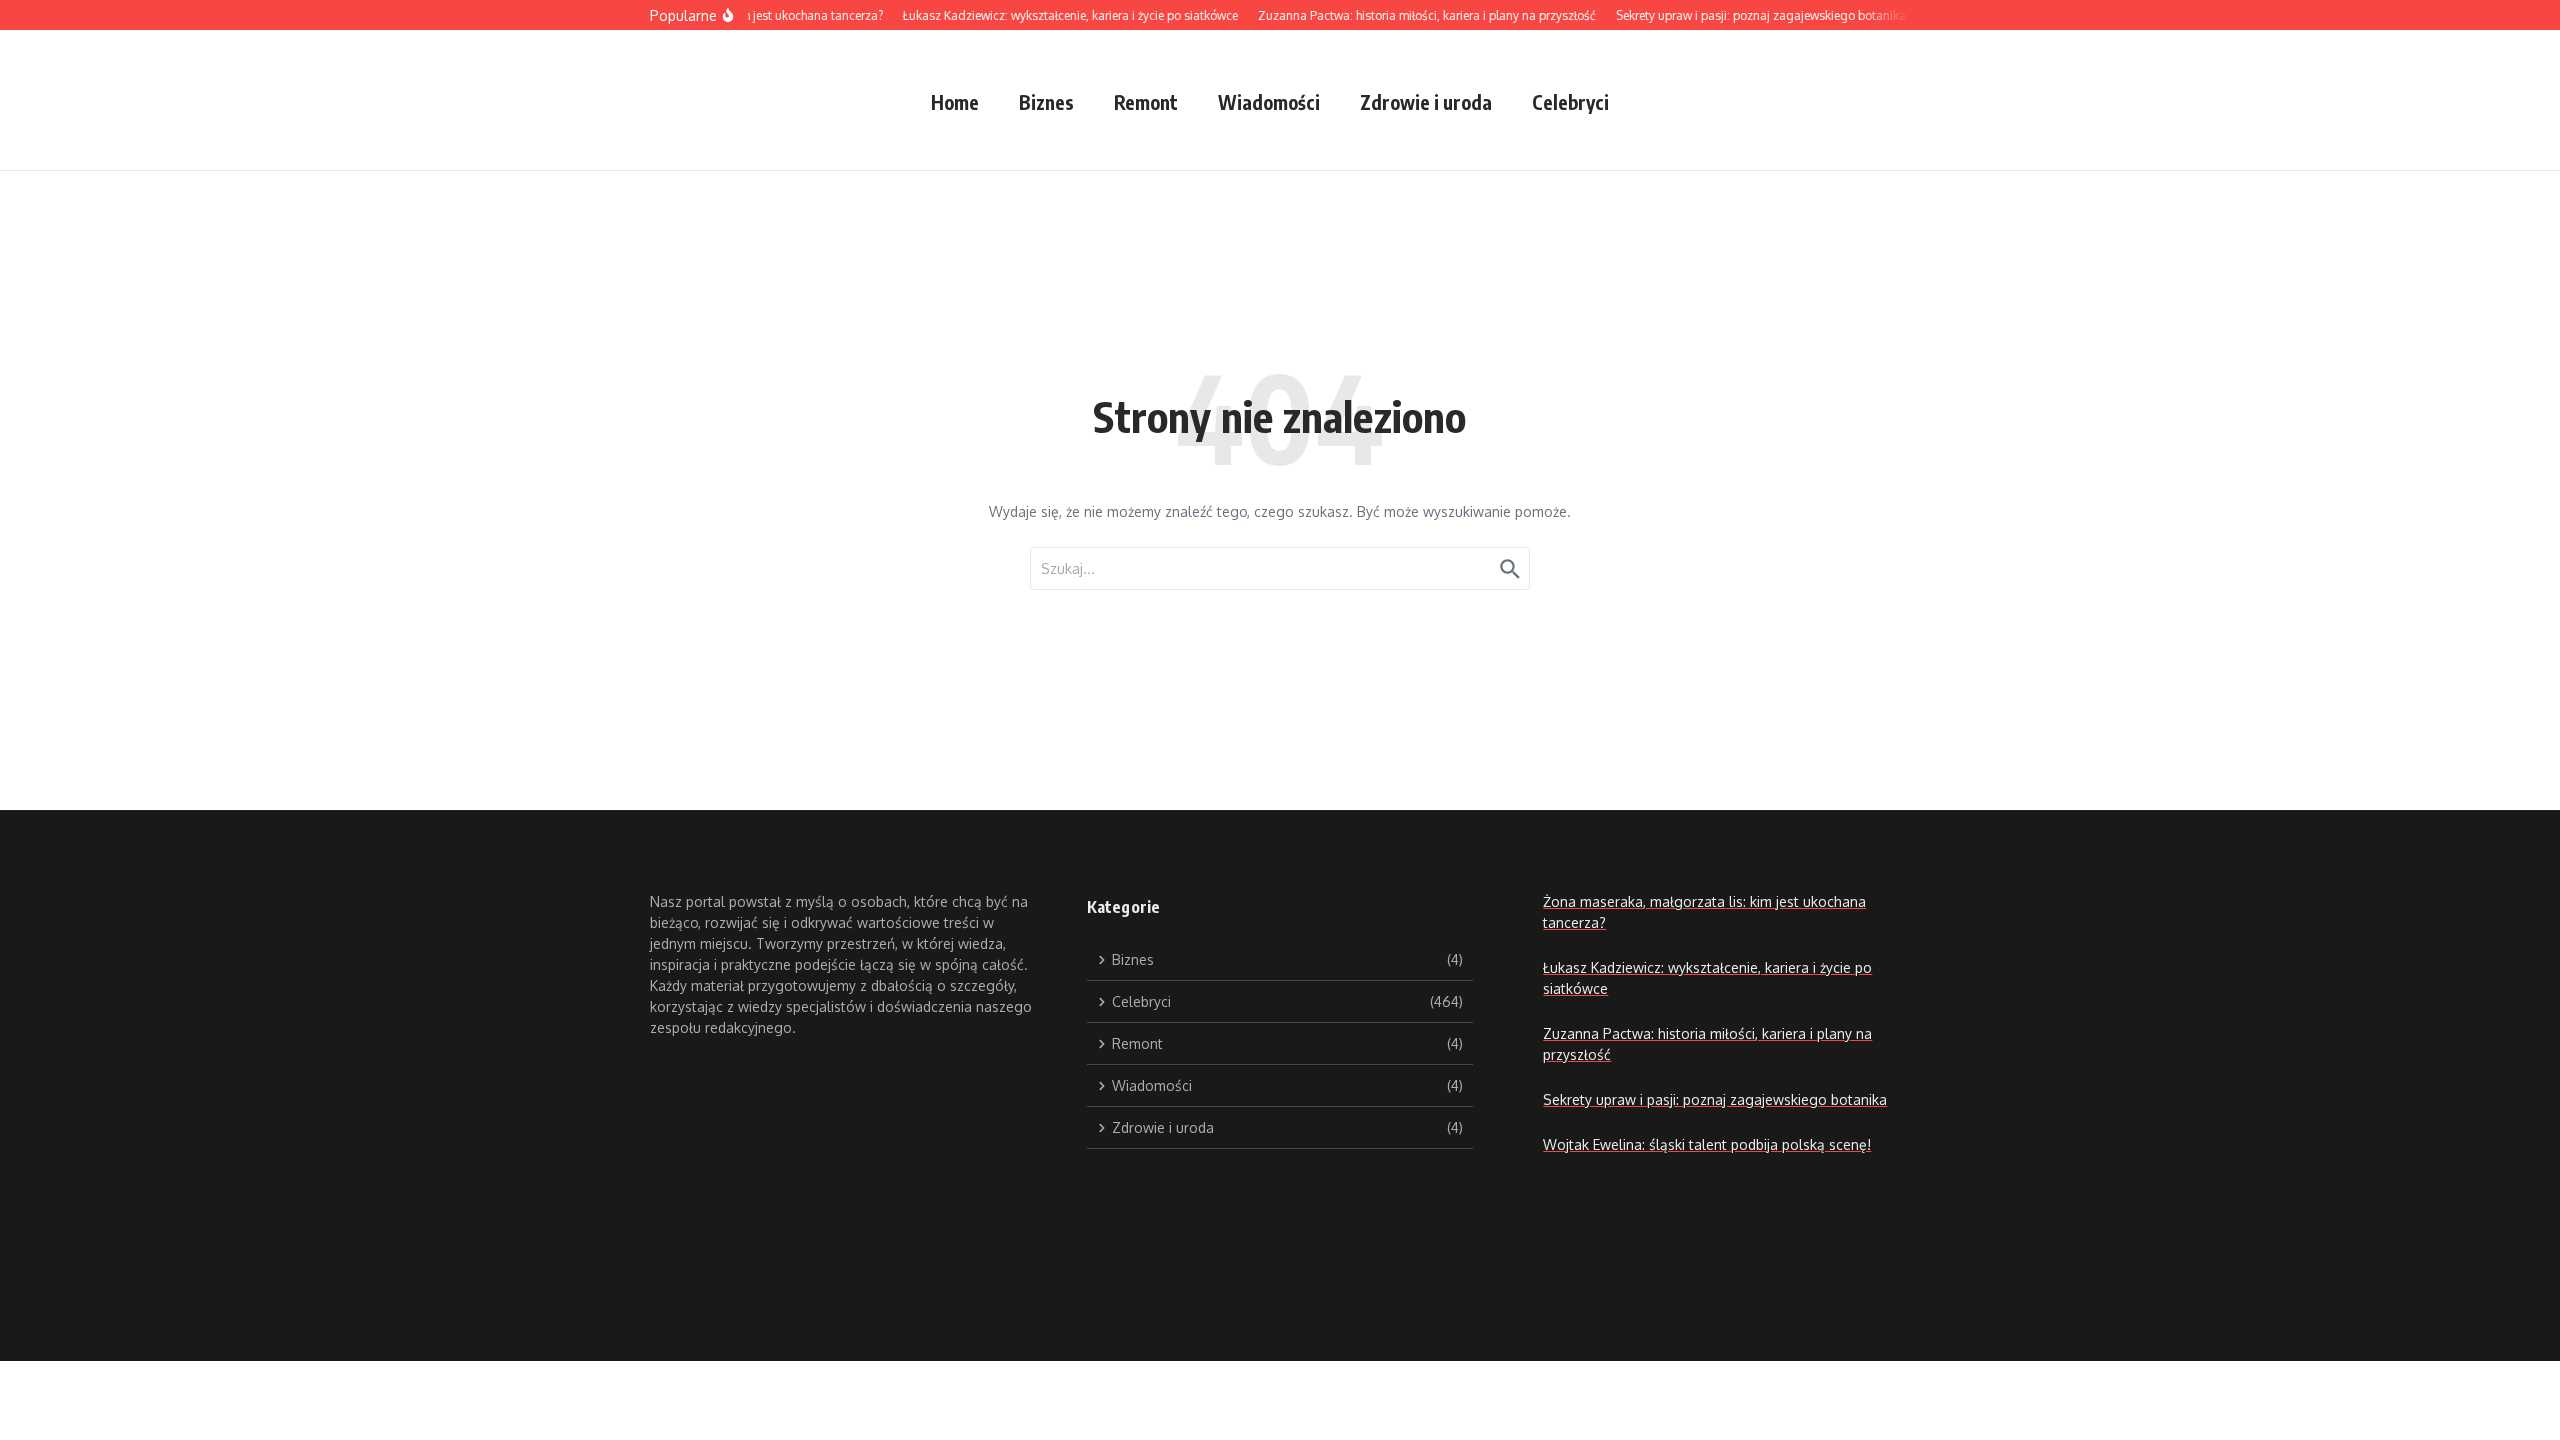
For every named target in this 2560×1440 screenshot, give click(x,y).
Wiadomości (1269, 102)
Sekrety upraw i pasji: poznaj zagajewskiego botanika (1715, 1099)
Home (955, 102)
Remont (1146, 102)
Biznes (1046, 102)
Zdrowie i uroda (1426, 102)
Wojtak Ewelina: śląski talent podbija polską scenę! (1707, 1144)
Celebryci (1570, 102)
